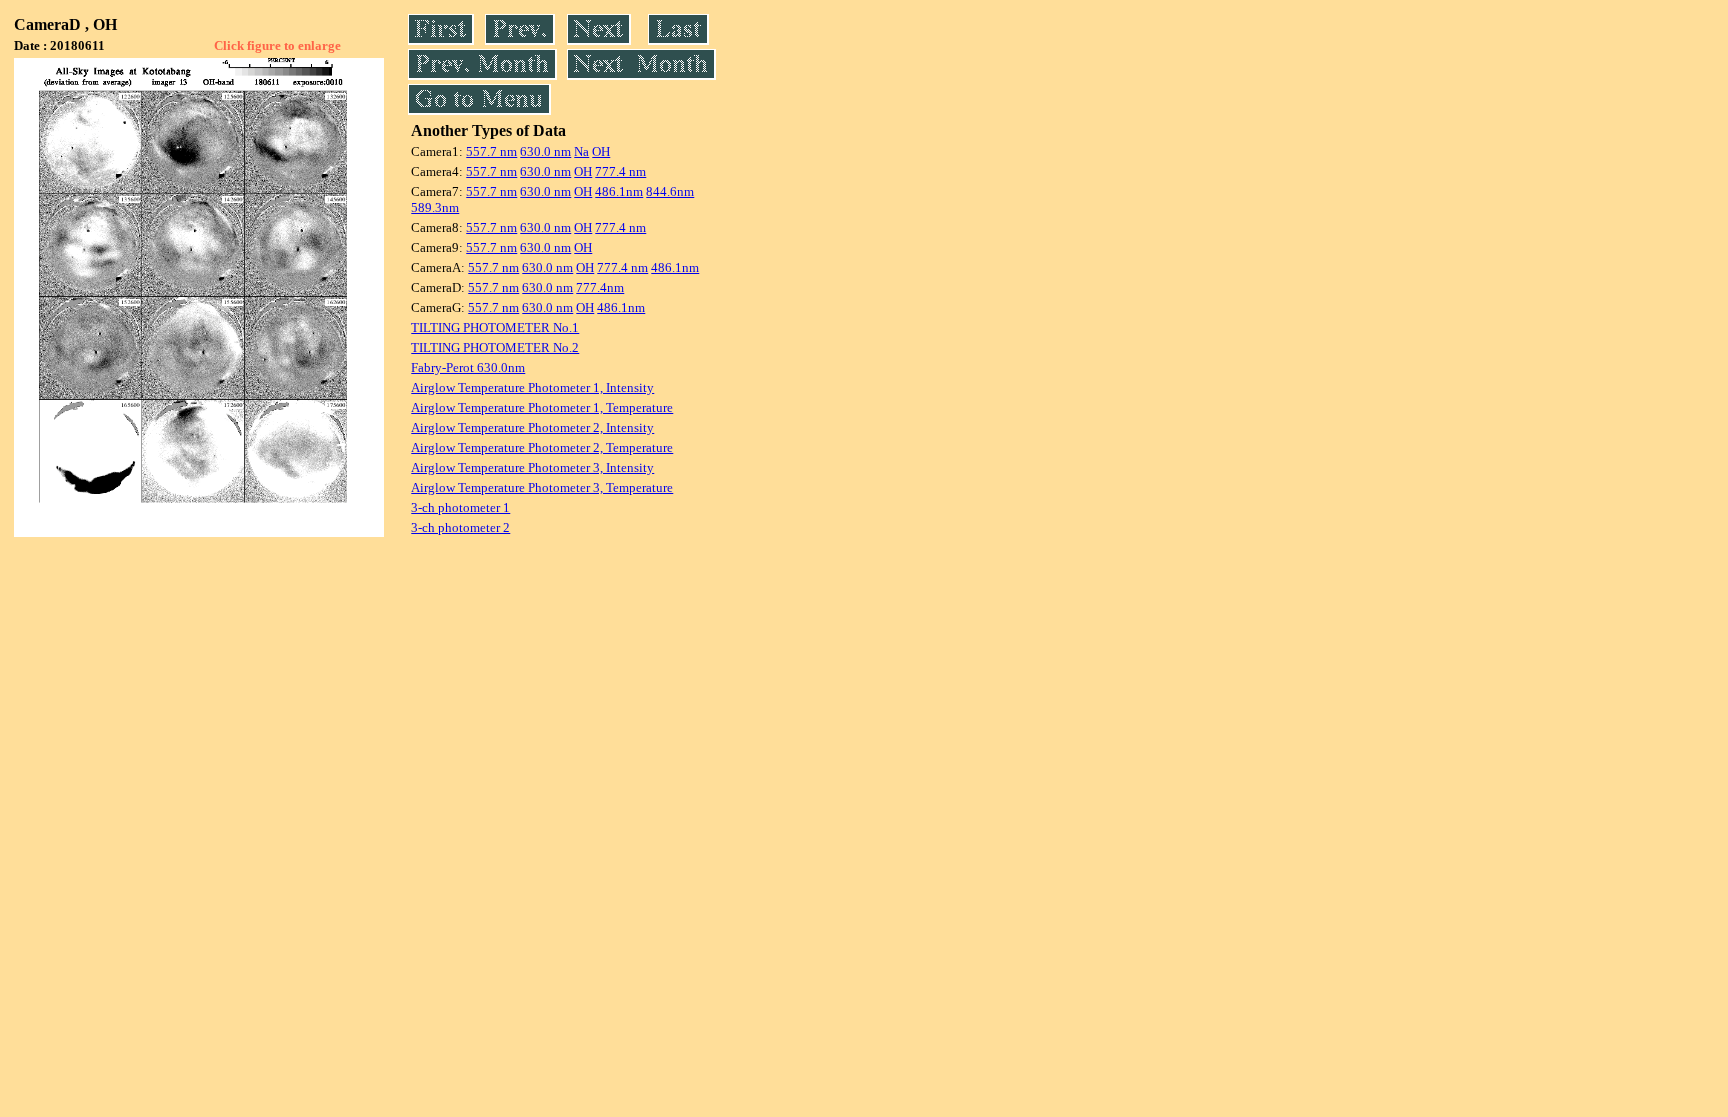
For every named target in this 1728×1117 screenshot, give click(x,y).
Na (581, 151)
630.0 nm (545, 151)
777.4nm (600, 287)
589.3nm (435, 207)
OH (601, 151)
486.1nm (619, 191)
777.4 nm (620, 171)
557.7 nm (491, 151)
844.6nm (670, 191)
